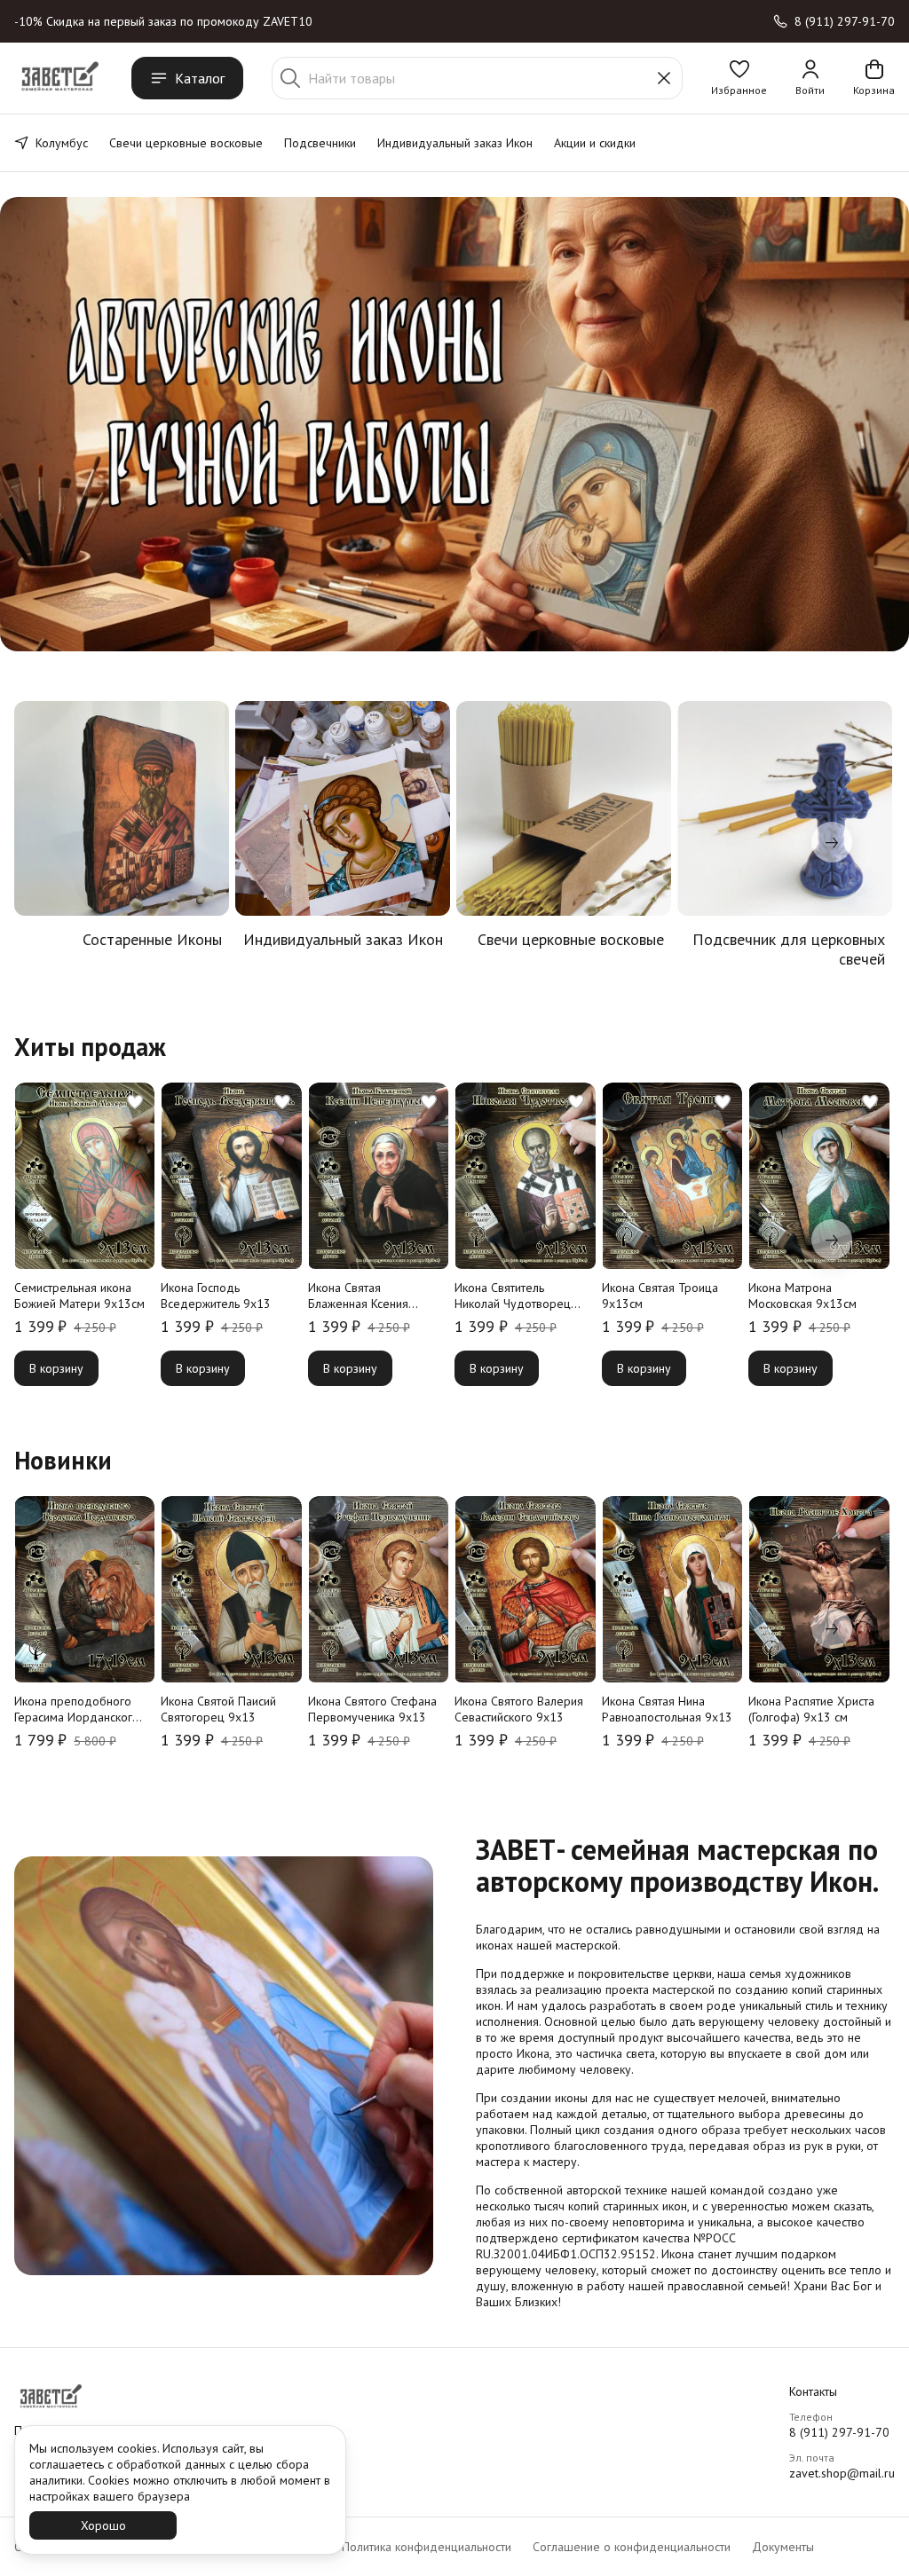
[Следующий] (832, 842)
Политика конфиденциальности (427, 2547)
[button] (739, 78)
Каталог (200, 78)
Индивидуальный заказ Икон (455, 143)
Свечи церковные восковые (186, 143)
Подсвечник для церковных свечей (789, 949)
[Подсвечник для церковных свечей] (785, 808)
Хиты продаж (90, 1047)
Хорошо (103, 2525)
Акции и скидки (595, 143)
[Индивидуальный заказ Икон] (343, 808)
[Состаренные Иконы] (122, 808)
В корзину (56, 1368)
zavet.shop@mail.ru (842, 2473)
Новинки (63, 1461)
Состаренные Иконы (152, 940)
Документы (783, 2547)
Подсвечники (320, 143)
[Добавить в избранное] (135, 1102)
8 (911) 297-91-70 (839, 2432)
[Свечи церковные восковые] (564, 808)
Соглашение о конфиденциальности (632, 2547)
